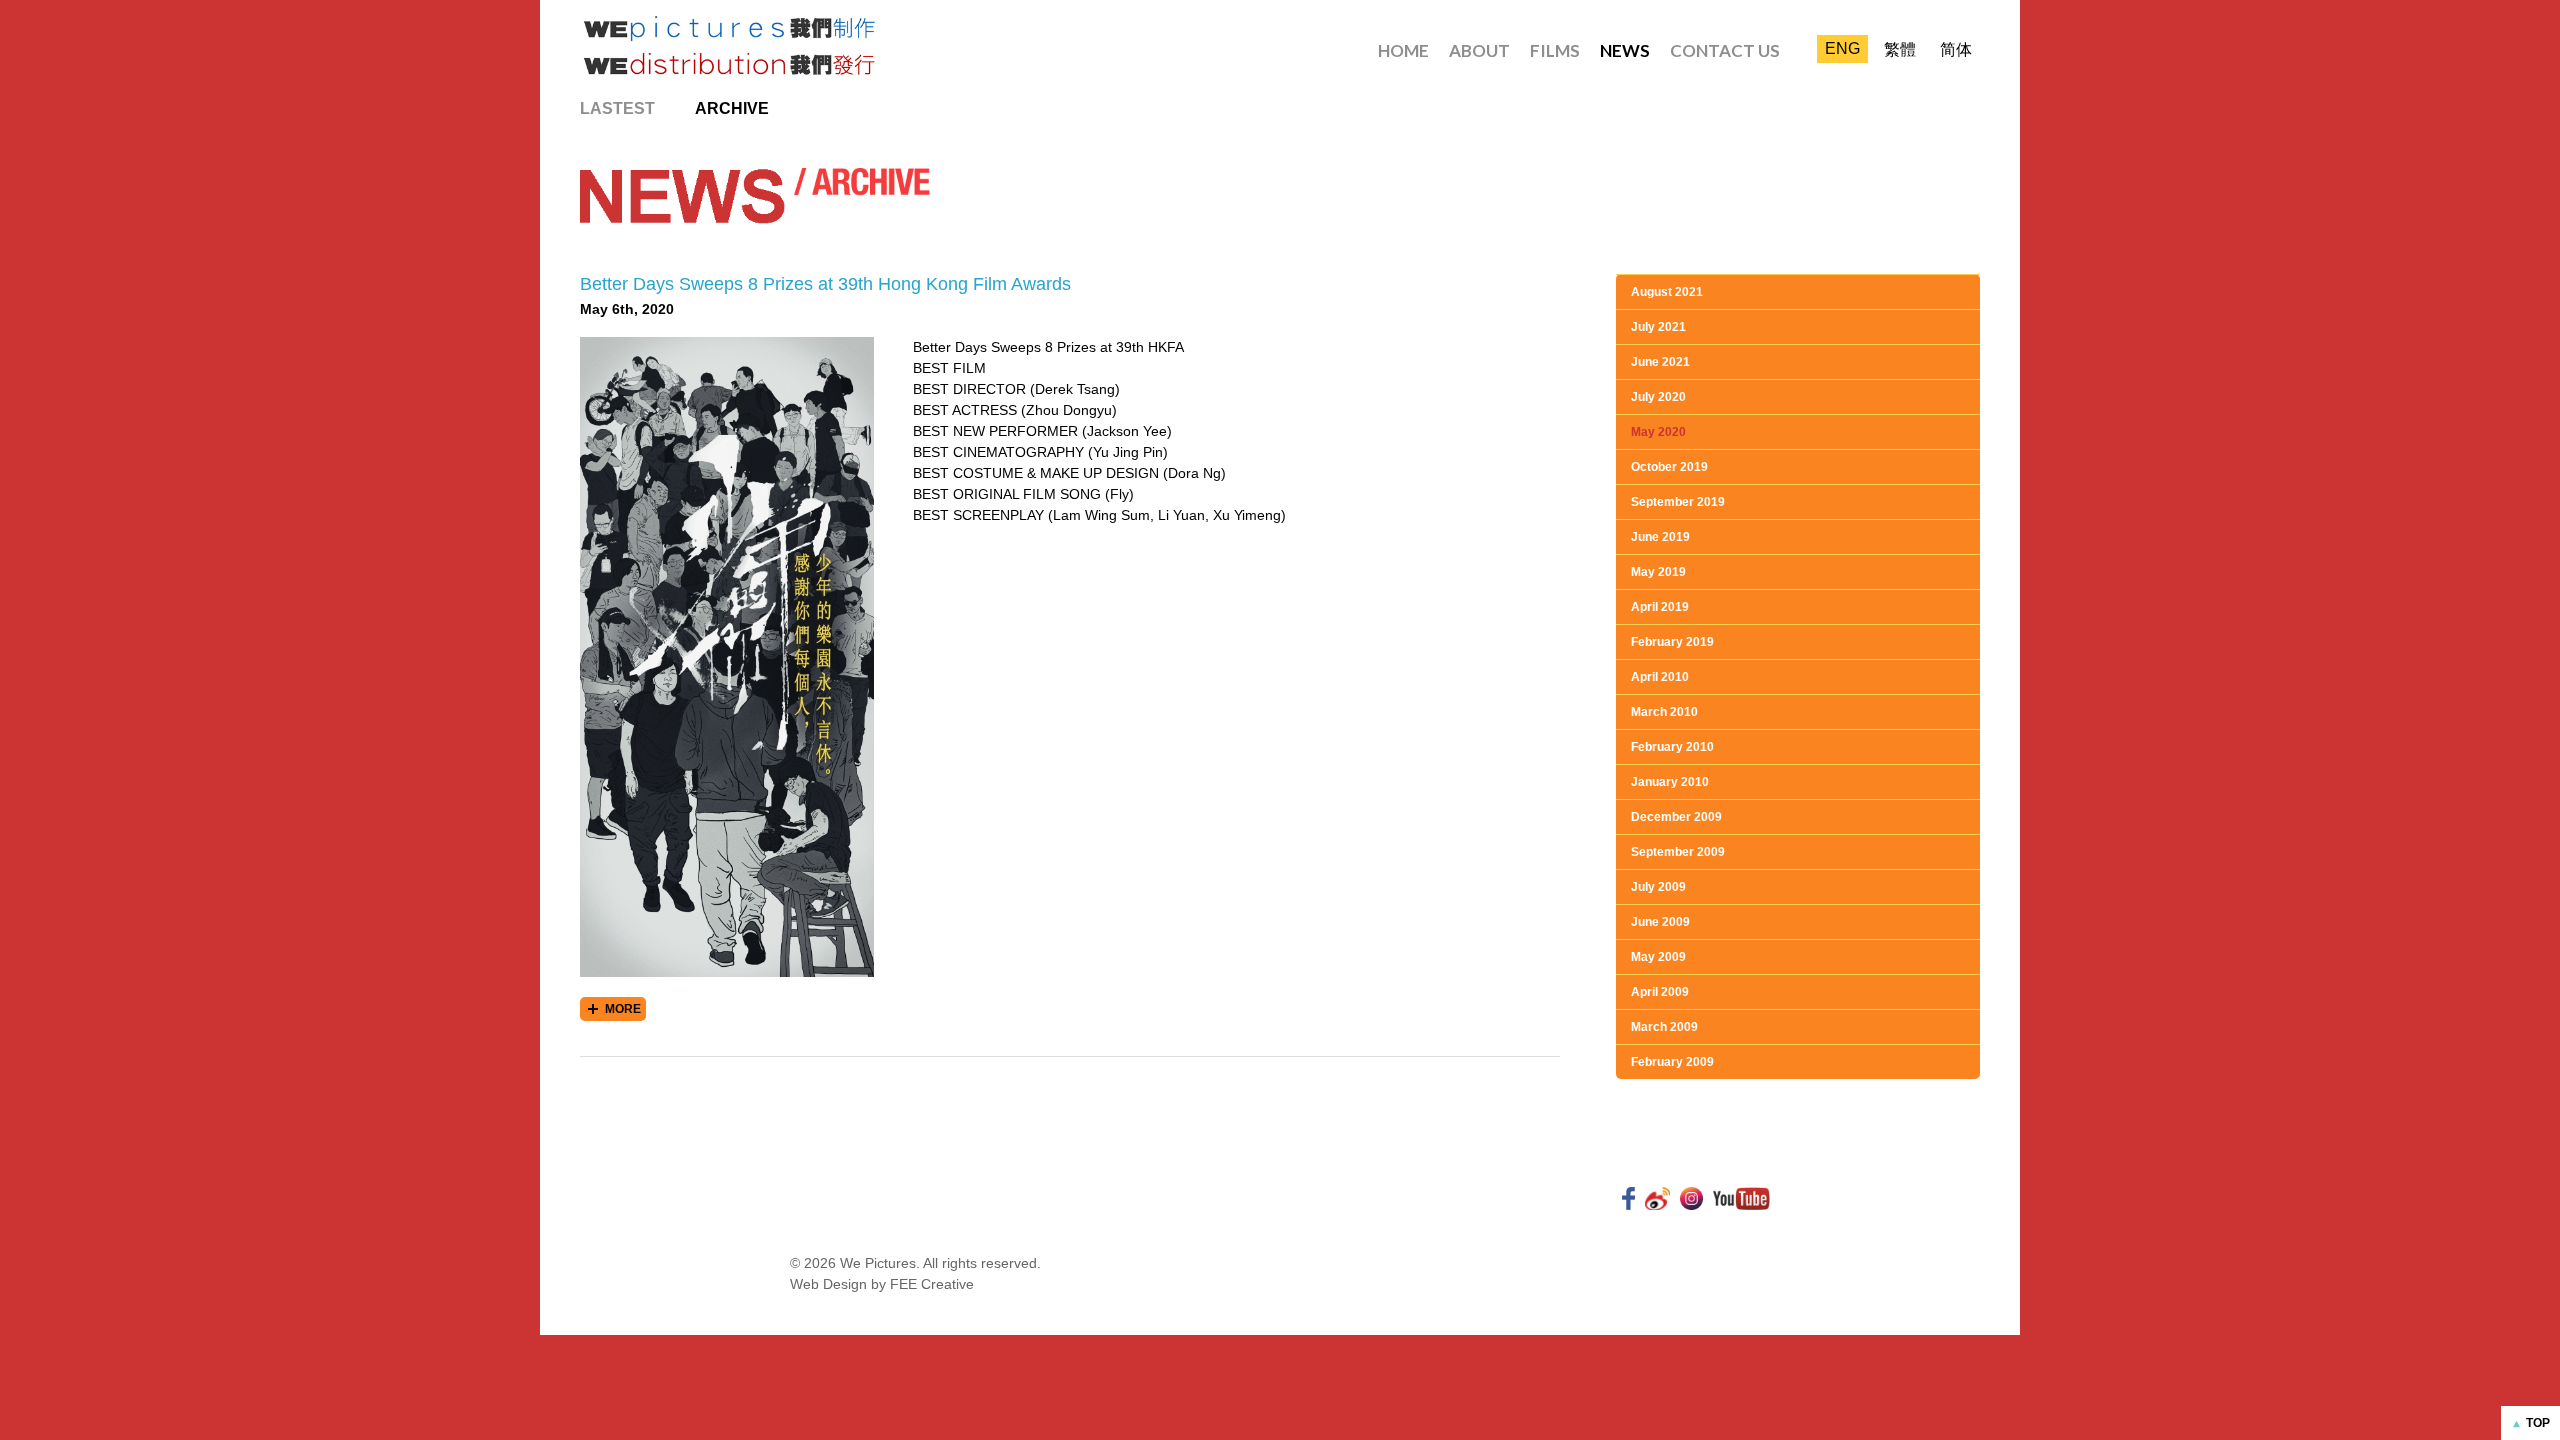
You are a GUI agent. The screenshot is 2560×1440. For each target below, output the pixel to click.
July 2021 (1658, 327)
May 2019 (1658, 572)
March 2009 (1664, 1027)
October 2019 (1669, 467)
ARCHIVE (732, 108)
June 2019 (1660, 537)
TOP (2538, 1423)
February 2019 (1672, 642)
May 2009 (1658, 957)
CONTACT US (1725, 50)
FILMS (1555, 50)
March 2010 (1664, 712)
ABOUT (1479, 50)
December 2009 (1676, 817)
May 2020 (1658, 432)
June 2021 (1660, 362)
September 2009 (1678, 852)
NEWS (1625, 50)
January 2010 (1670, 782)
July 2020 (1658, 397)
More (623, 1009)
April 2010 (1660, 677)
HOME (1403, 50)
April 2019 (1660, 607)
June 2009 (1660, 922)
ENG (1842, 48)
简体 (1956, 49)
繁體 (1900, 49)
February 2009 (1672, 1062)
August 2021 (1667, 292)
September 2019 (1678, 502)
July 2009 (1658, 887)
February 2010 (1672, 747)
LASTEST (617, 108)
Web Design (828, 1284)
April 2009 (1660, 992)
